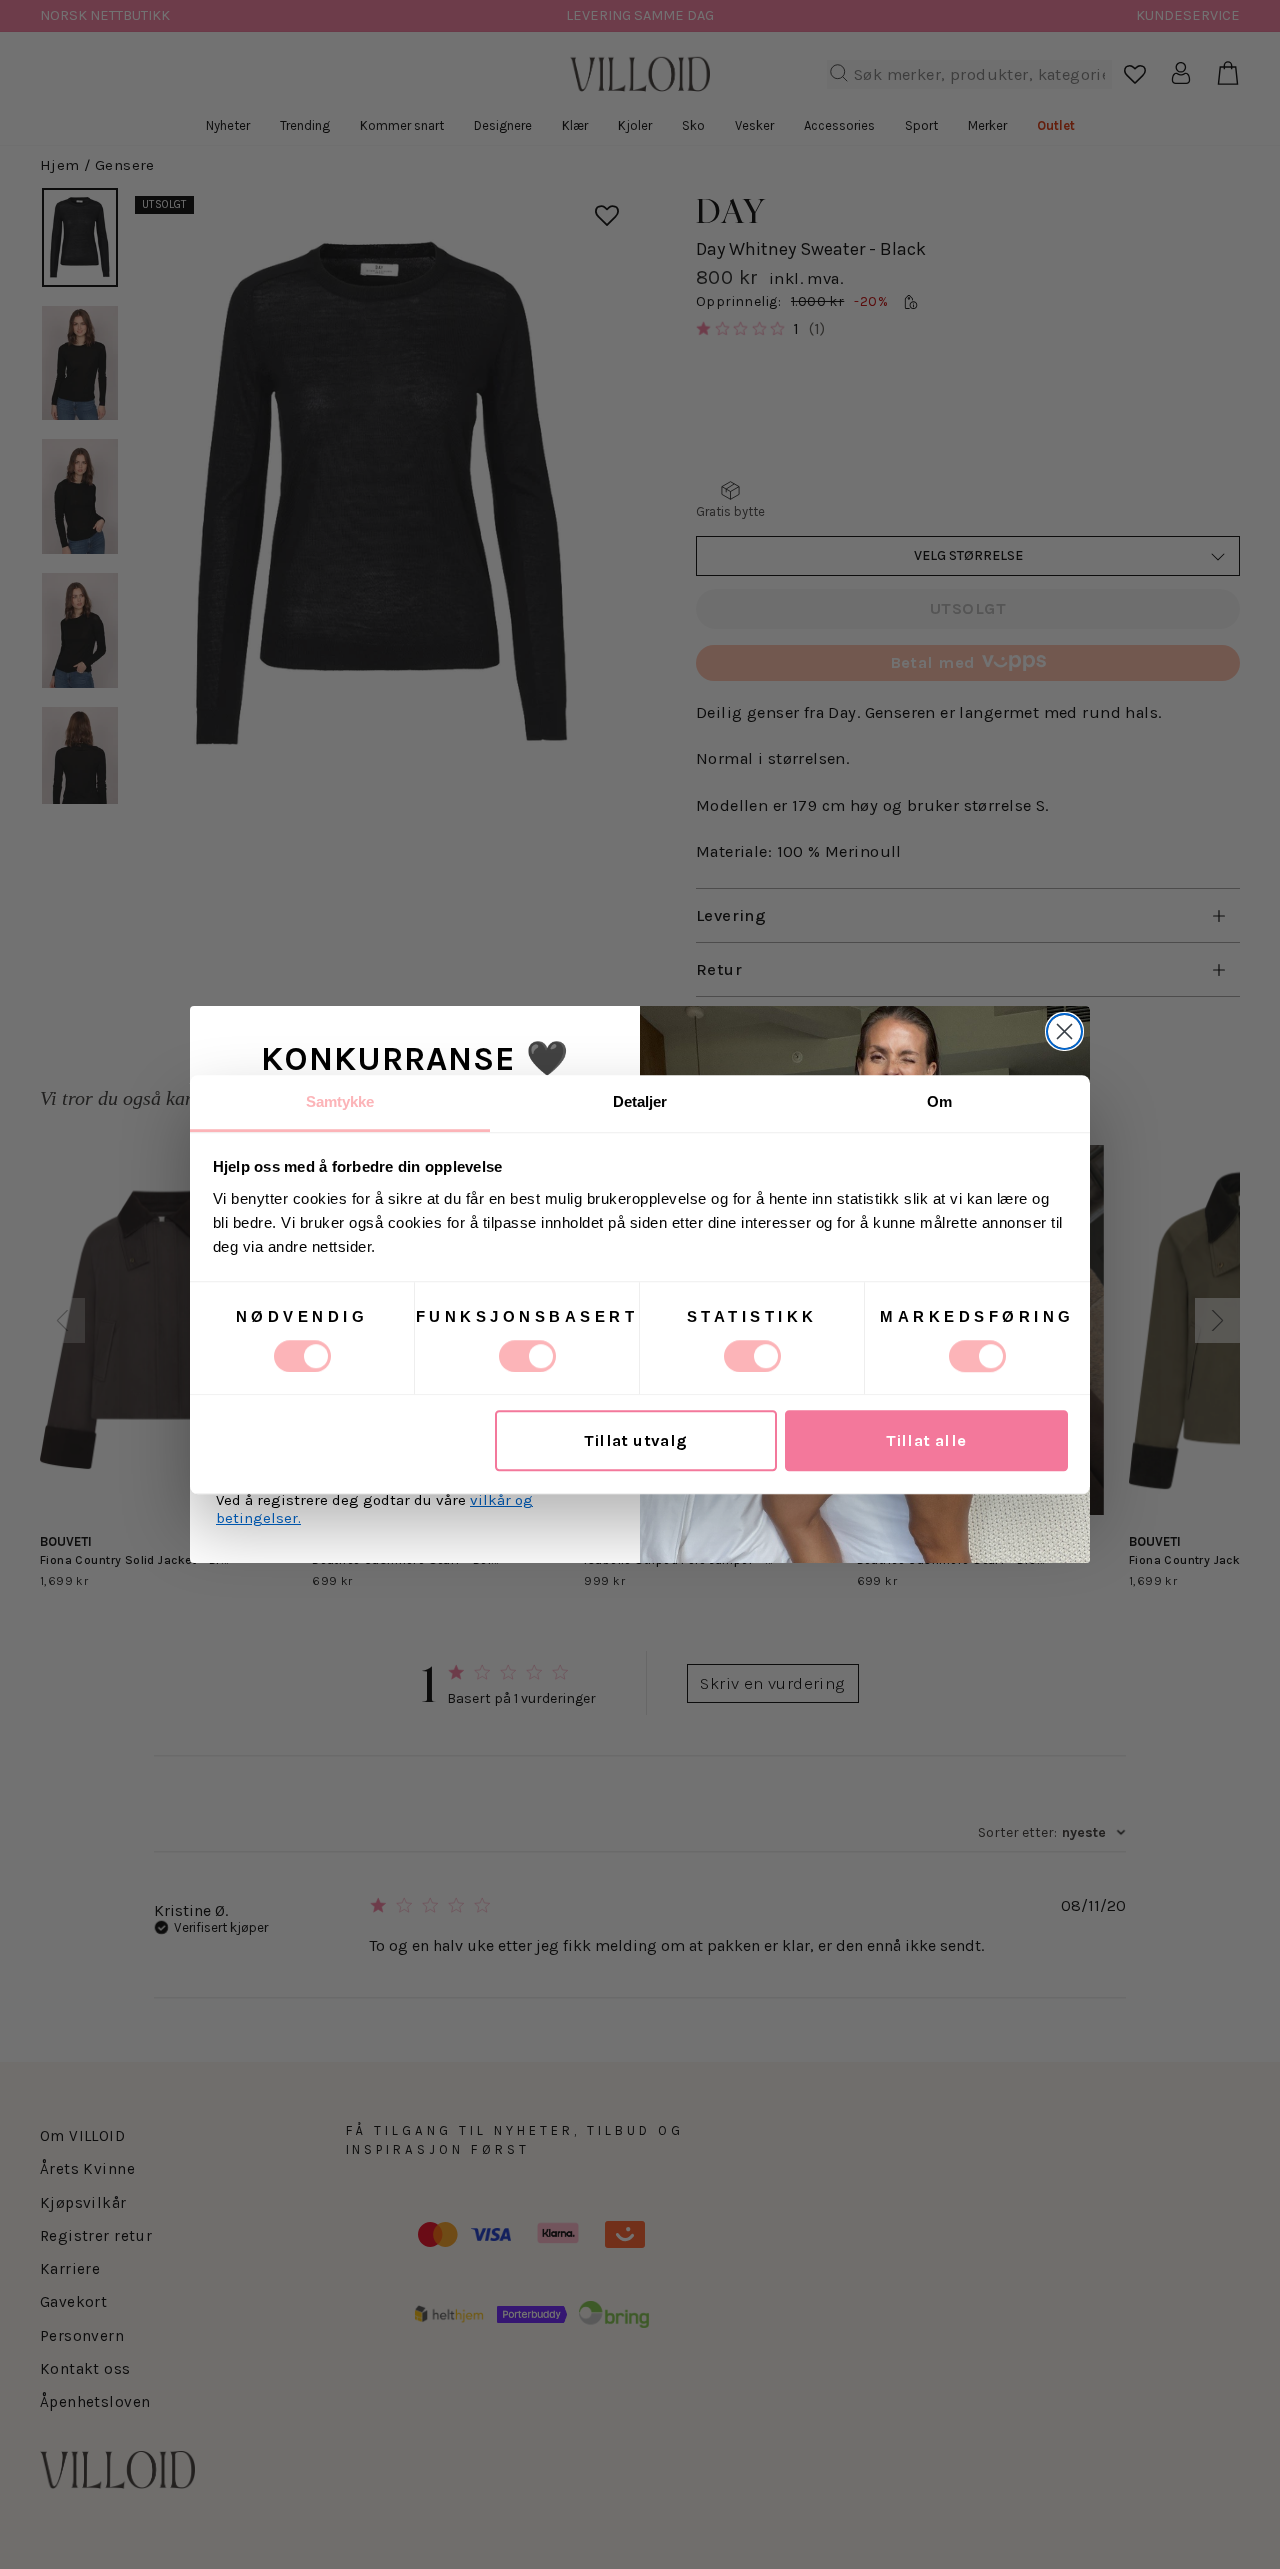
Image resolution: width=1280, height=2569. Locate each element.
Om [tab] (939, 1101)
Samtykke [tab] (340, 1101)
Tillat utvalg (635, 1440)
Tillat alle (926, 1440)
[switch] (527, 1356)
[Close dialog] (1064, 1031)
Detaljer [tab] (640, 1101)
